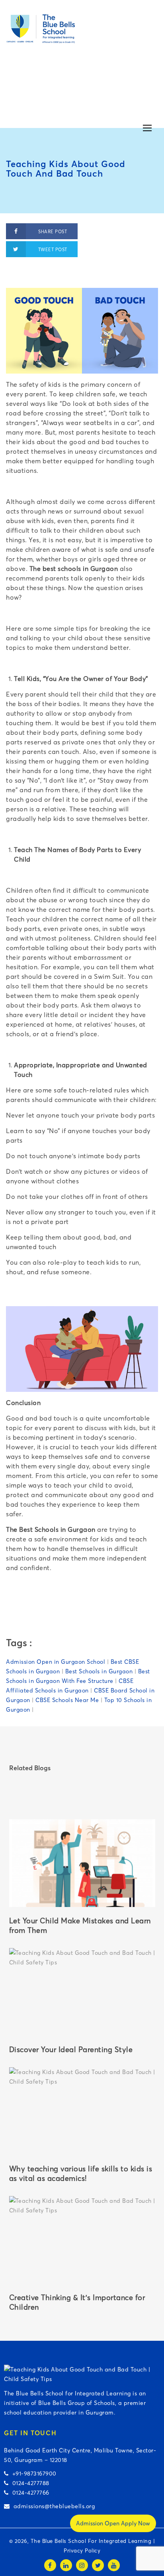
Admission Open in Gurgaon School (56, 1662)
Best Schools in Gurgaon (99, 1671)
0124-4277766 (29, 2493)
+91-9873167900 (33, 2474)
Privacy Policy (82, 2550)
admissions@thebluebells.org (52, 2506)
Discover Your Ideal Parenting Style (71, 2050)
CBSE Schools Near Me (67, 1700)
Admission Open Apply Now (113, 2523)
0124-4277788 (29, 2483)
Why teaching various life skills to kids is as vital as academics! (81, 2174)
